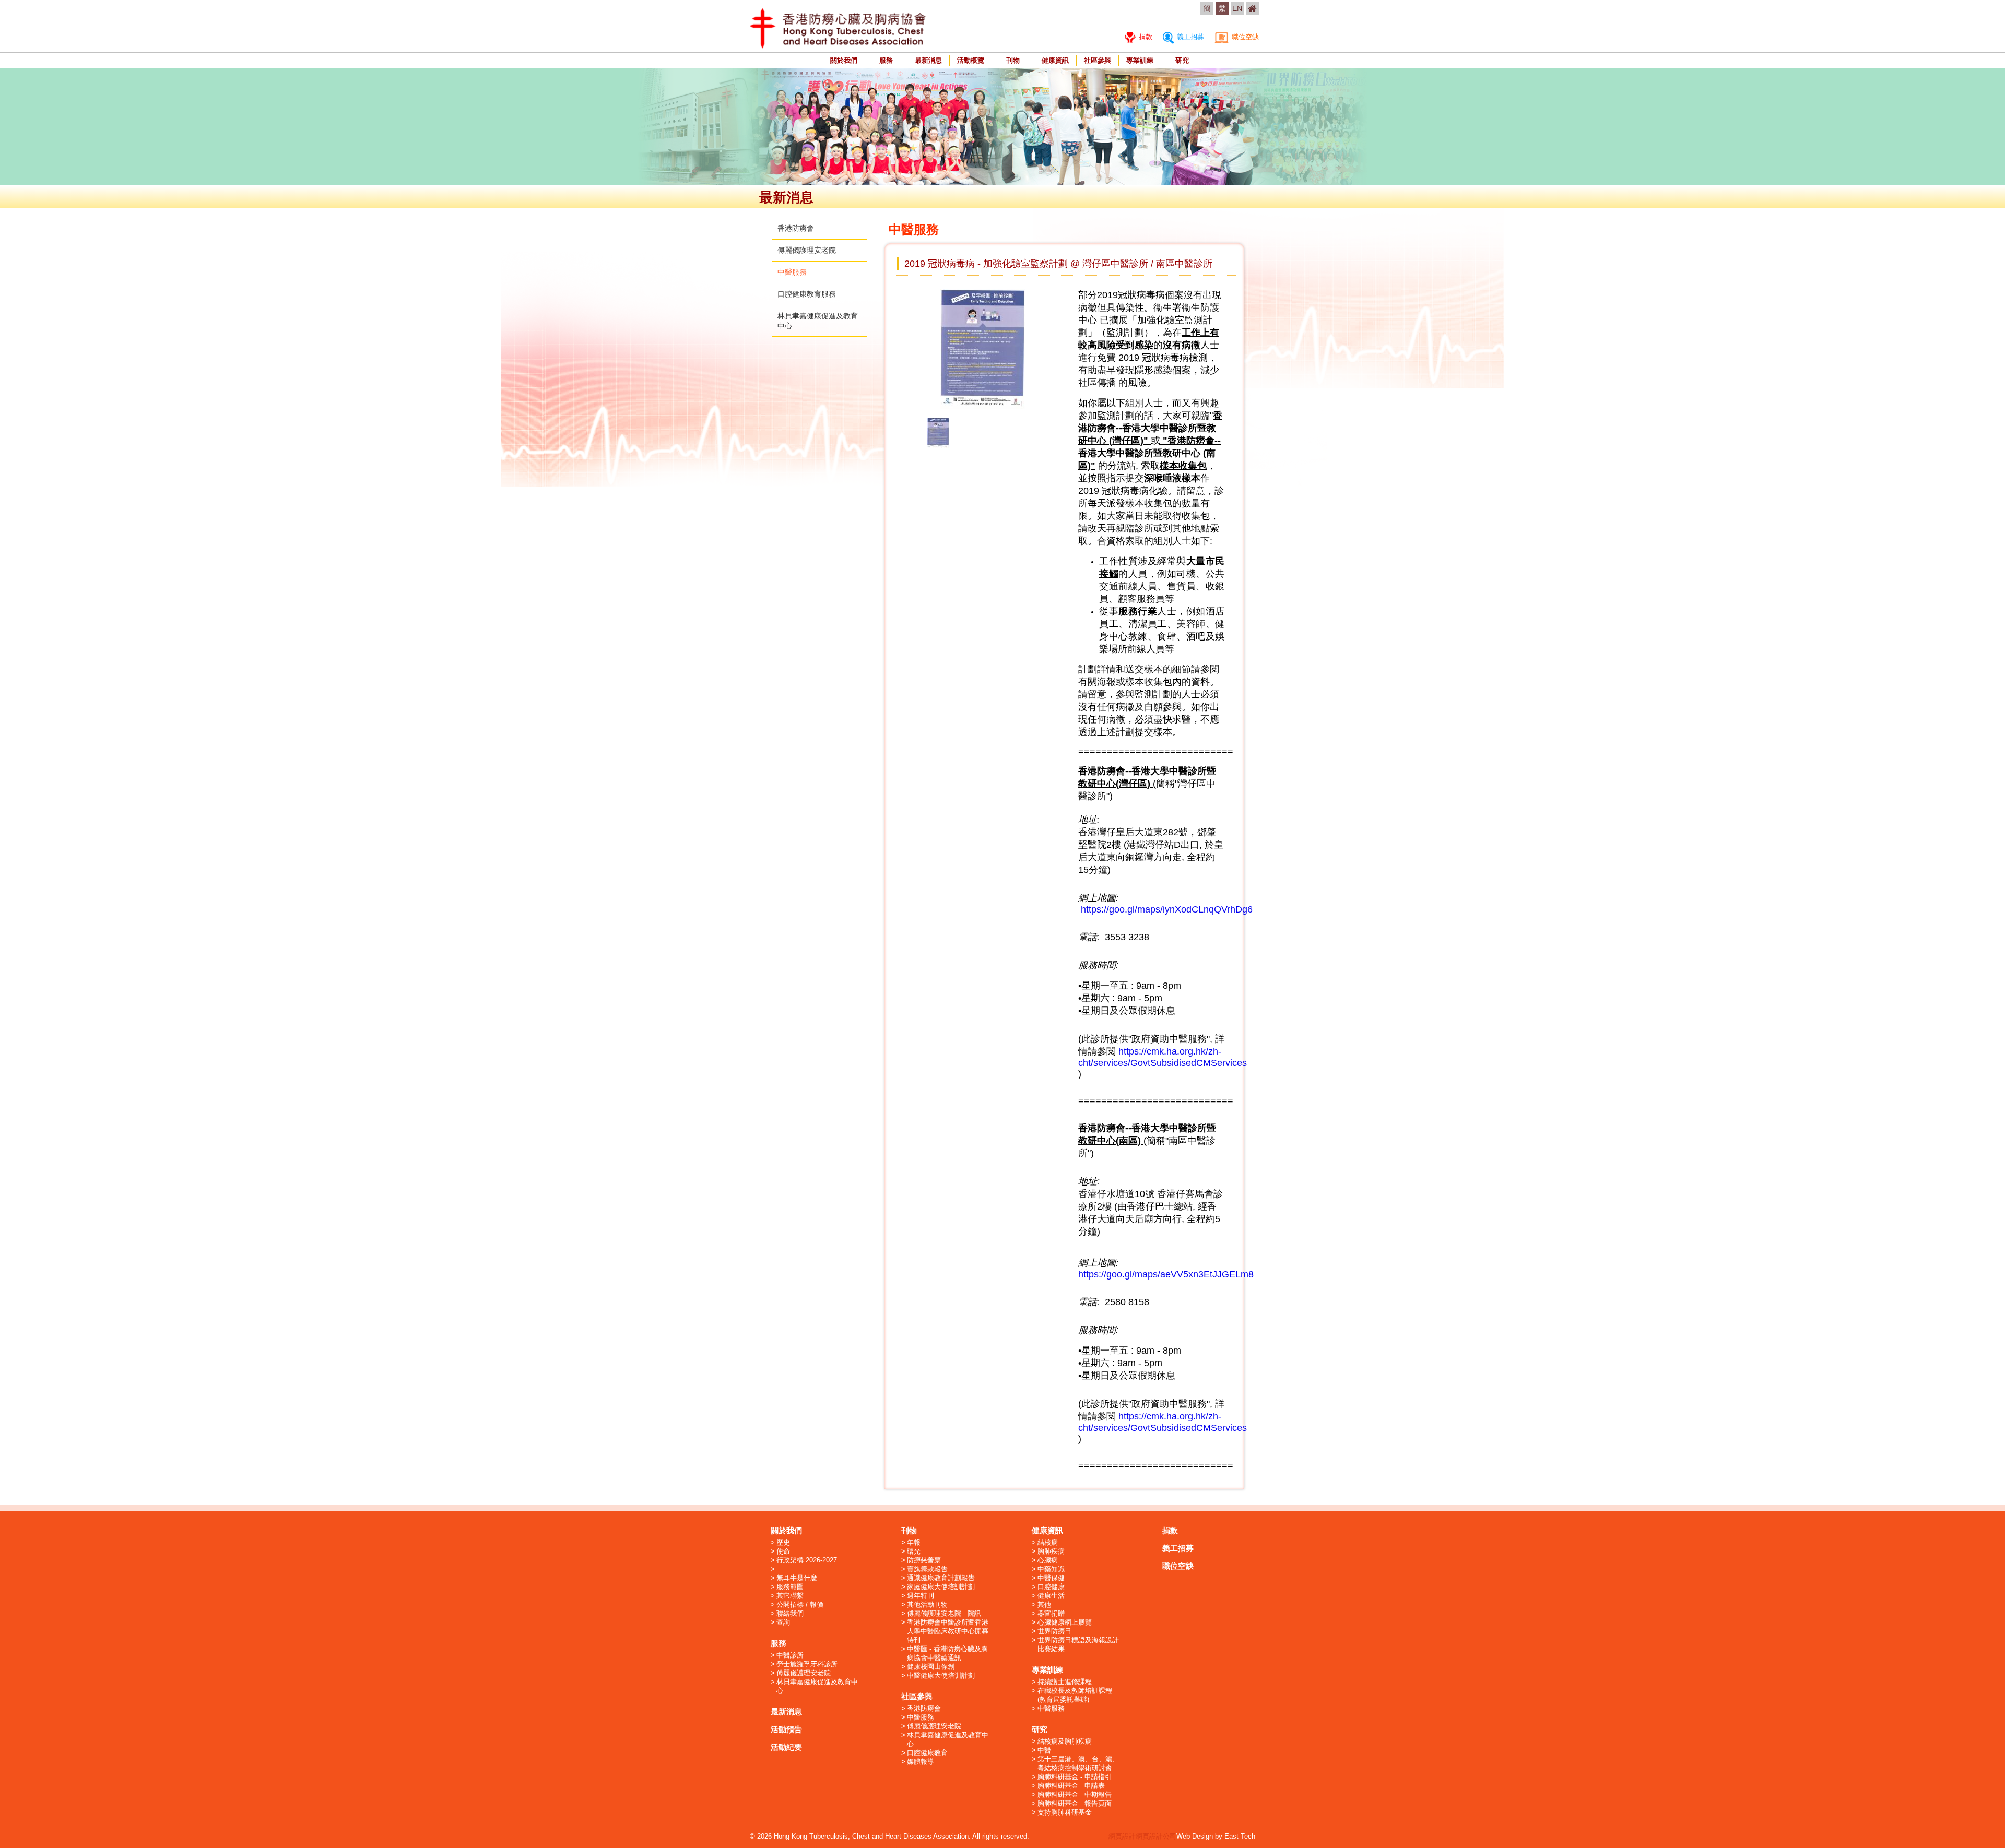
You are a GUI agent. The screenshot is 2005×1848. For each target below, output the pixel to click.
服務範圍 (790, 1587)
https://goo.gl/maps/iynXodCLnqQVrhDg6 (1167, 909)
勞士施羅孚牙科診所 (807, 1664)
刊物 (1013, 60)
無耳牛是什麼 (797, 1578)
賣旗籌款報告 (927, 1569)
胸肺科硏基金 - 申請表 (1071, 1786)
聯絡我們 (790, 1613)
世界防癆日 (1054, 1631)
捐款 (1145, 37)
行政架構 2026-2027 (807, 1560)
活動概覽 (971, 60)
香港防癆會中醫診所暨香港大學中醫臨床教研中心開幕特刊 (948, 1631)
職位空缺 (1244, 37)
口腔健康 (1051, 1587)
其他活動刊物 (927, 1604)
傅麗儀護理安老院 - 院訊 (944, 1613)
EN (1237, 8)
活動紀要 (786, 1747)
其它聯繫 (790, 1596)
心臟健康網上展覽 (1065, 1622)
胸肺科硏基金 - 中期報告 (1075, 1794)
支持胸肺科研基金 (1065, 1812)
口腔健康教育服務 (807, 294)
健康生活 (1051, 1596)
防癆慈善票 (924, 1560)
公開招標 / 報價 (800, 1604)
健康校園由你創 (931, 1667)
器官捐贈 (1051, 1613)
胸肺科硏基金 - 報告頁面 (1075, 1803)
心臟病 (1048, 1560)
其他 (1044, 1604)
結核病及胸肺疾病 (1065, 1741)
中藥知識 (1051, 1569)
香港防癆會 (796, 228)
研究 (1182, 60)
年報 (914, 1542)
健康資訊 (1055, 60)
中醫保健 (1051, 1578)
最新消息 (928, 60)
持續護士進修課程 (1065, 1682)
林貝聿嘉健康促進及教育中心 (817, 1686)
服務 (886, 60)
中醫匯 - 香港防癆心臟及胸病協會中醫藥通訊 (947, 1653)
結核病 (1048, 1542)
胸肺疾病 (1051, 1551)
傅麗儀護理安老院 (807, 250)
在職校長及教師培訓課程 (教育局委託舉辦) (1075, 1695)
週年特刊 (921, 1596)
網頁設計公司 (1156, 1836)
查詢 (783, 1622)
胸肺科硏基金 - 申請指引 (1075, 1777)
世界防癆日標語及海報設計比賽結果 (1078, 1644)
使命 (783, 1551)
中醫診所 (790, 1655)
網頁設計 (1122, 1836)
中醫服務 (792, 272)
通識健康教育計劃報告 (941, 1578)
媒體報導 (921, 1762)
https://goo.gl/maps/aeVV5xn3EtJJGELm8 (1166, 1274)
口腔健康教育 (927, 1753)
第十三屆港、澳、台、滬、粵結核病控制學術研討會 (1078, 1763)
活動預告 (786, 1729)
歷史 (783, 1542)
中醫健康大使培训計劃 (941, 1675)
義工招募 (1189, 37)
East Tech (1240, 1836)
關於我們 (844, 60)
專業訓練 (1140, 60)
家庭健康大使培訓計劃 (941, 1587)
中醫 (1044, 1750)
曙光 (914, 1551)
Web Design (1195, 1836)
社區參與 (1098, 60)
